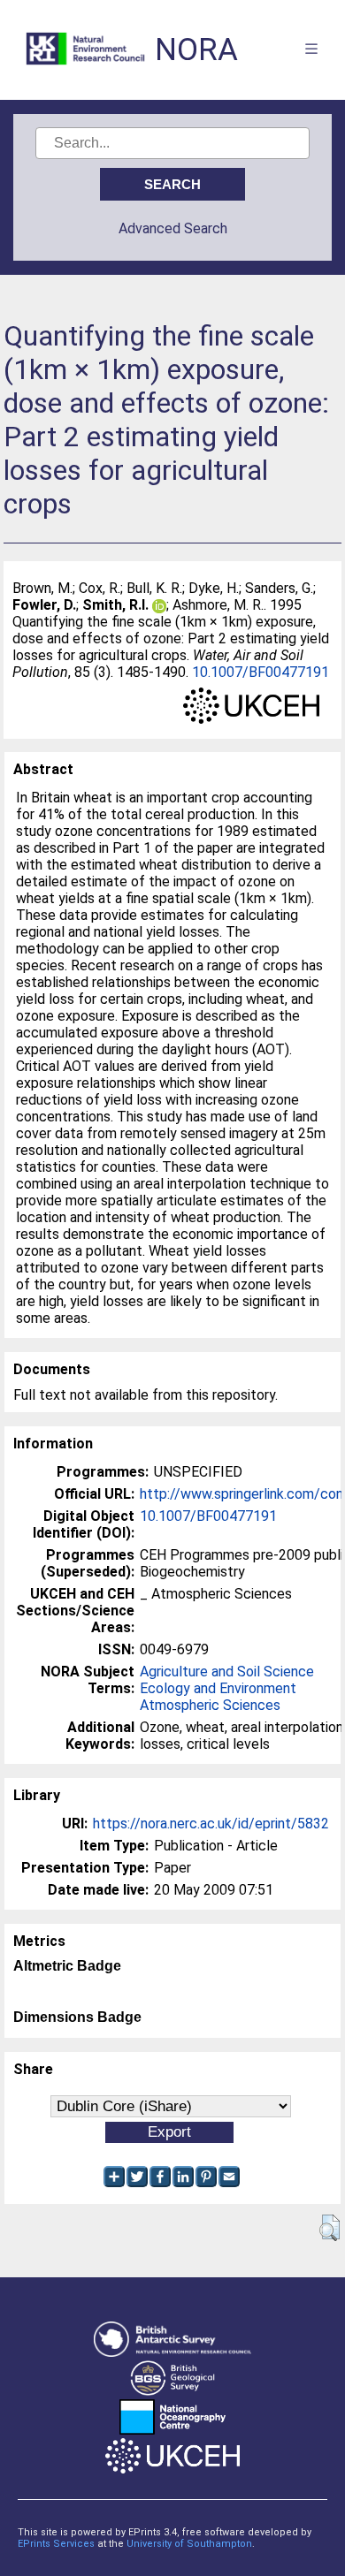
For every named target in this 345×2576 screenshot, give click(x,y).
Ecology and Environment (218, 1688)
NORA (196, 50)
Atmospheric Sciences (210, 1705)
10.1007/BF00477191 (261, 672)
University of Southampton (189, 2544)
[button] (330, 2228)
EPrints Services (56, 2544)
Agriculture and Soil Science (227, 1672)
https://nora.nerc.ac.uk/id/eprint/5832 (211, 1824)
